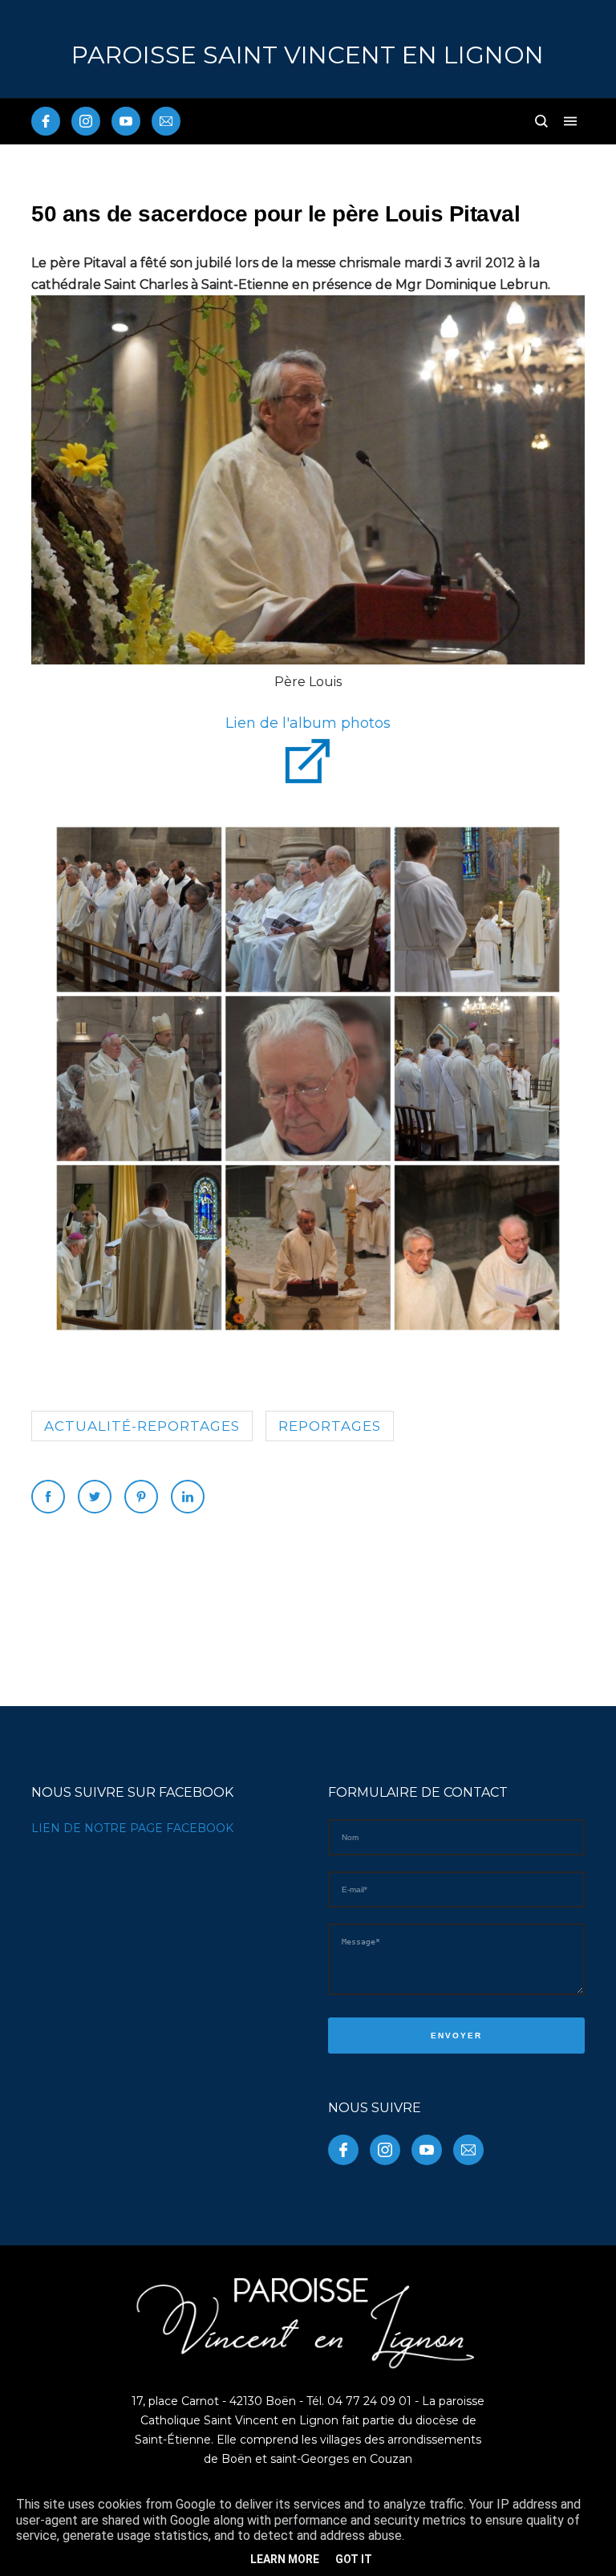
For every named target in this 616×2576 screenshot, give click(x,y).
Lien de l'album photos (308, 723)
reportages (330, 1426)
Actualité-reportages (142, 1426)
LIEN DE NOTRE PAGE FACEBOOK (132, 1828)
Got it (354, 2559)
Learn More (285, 2559)
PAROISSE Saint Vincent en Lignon (308, 55)
